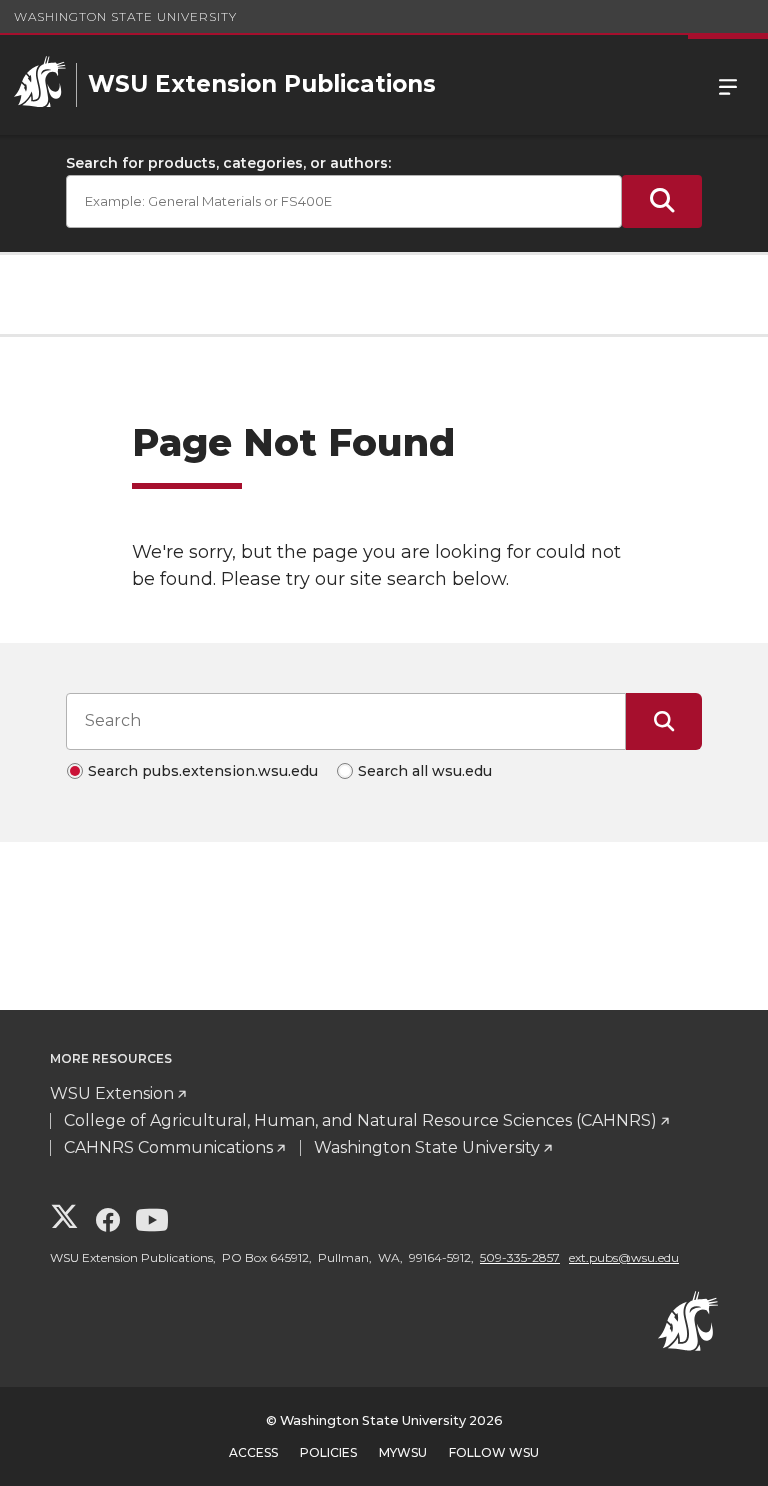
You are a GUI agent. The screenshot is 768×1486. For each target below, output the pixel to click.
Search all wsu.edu (425, 771)
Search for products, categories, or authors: (228, 163)
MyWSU (403, 1452)
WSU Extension (112, 1093)
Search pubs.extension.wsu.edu (203, 771)
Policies (328, 1452)
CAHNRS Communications (168, 1147)
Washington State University (125, 16)
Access (253, 1452)
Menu (728, 85)
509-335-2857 (520, 1257)
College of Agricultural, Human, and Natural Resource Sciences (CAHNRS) (360, 1120)
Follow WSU (494, 1452)
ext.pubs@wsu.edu (624, 1257)
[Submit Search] (662, 201)
